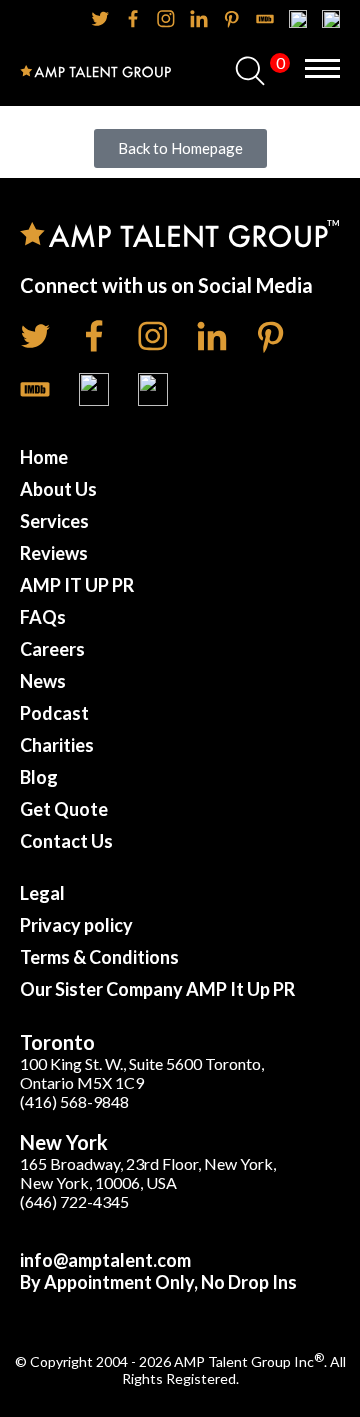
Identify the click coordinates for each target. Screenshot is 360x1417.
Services (54, 521)
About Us (58, 489)
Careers (52, 649)
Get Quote (64, 809)
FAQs (43, 617)
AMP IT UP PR (77, 585)
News (43, 681)
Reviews (54, 553)
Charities (57, 745)
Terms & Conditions (99, 957)
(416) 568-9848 (74, 1101)
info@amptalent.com (105, 1260)
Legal (42, 893)
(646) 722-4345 (74, 1201)
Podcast (54, 713)
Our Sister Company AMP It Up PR (157, 989)
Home (44, 457)
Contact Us (66, 841)
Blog (39, 777)
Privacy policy (76, 925)
